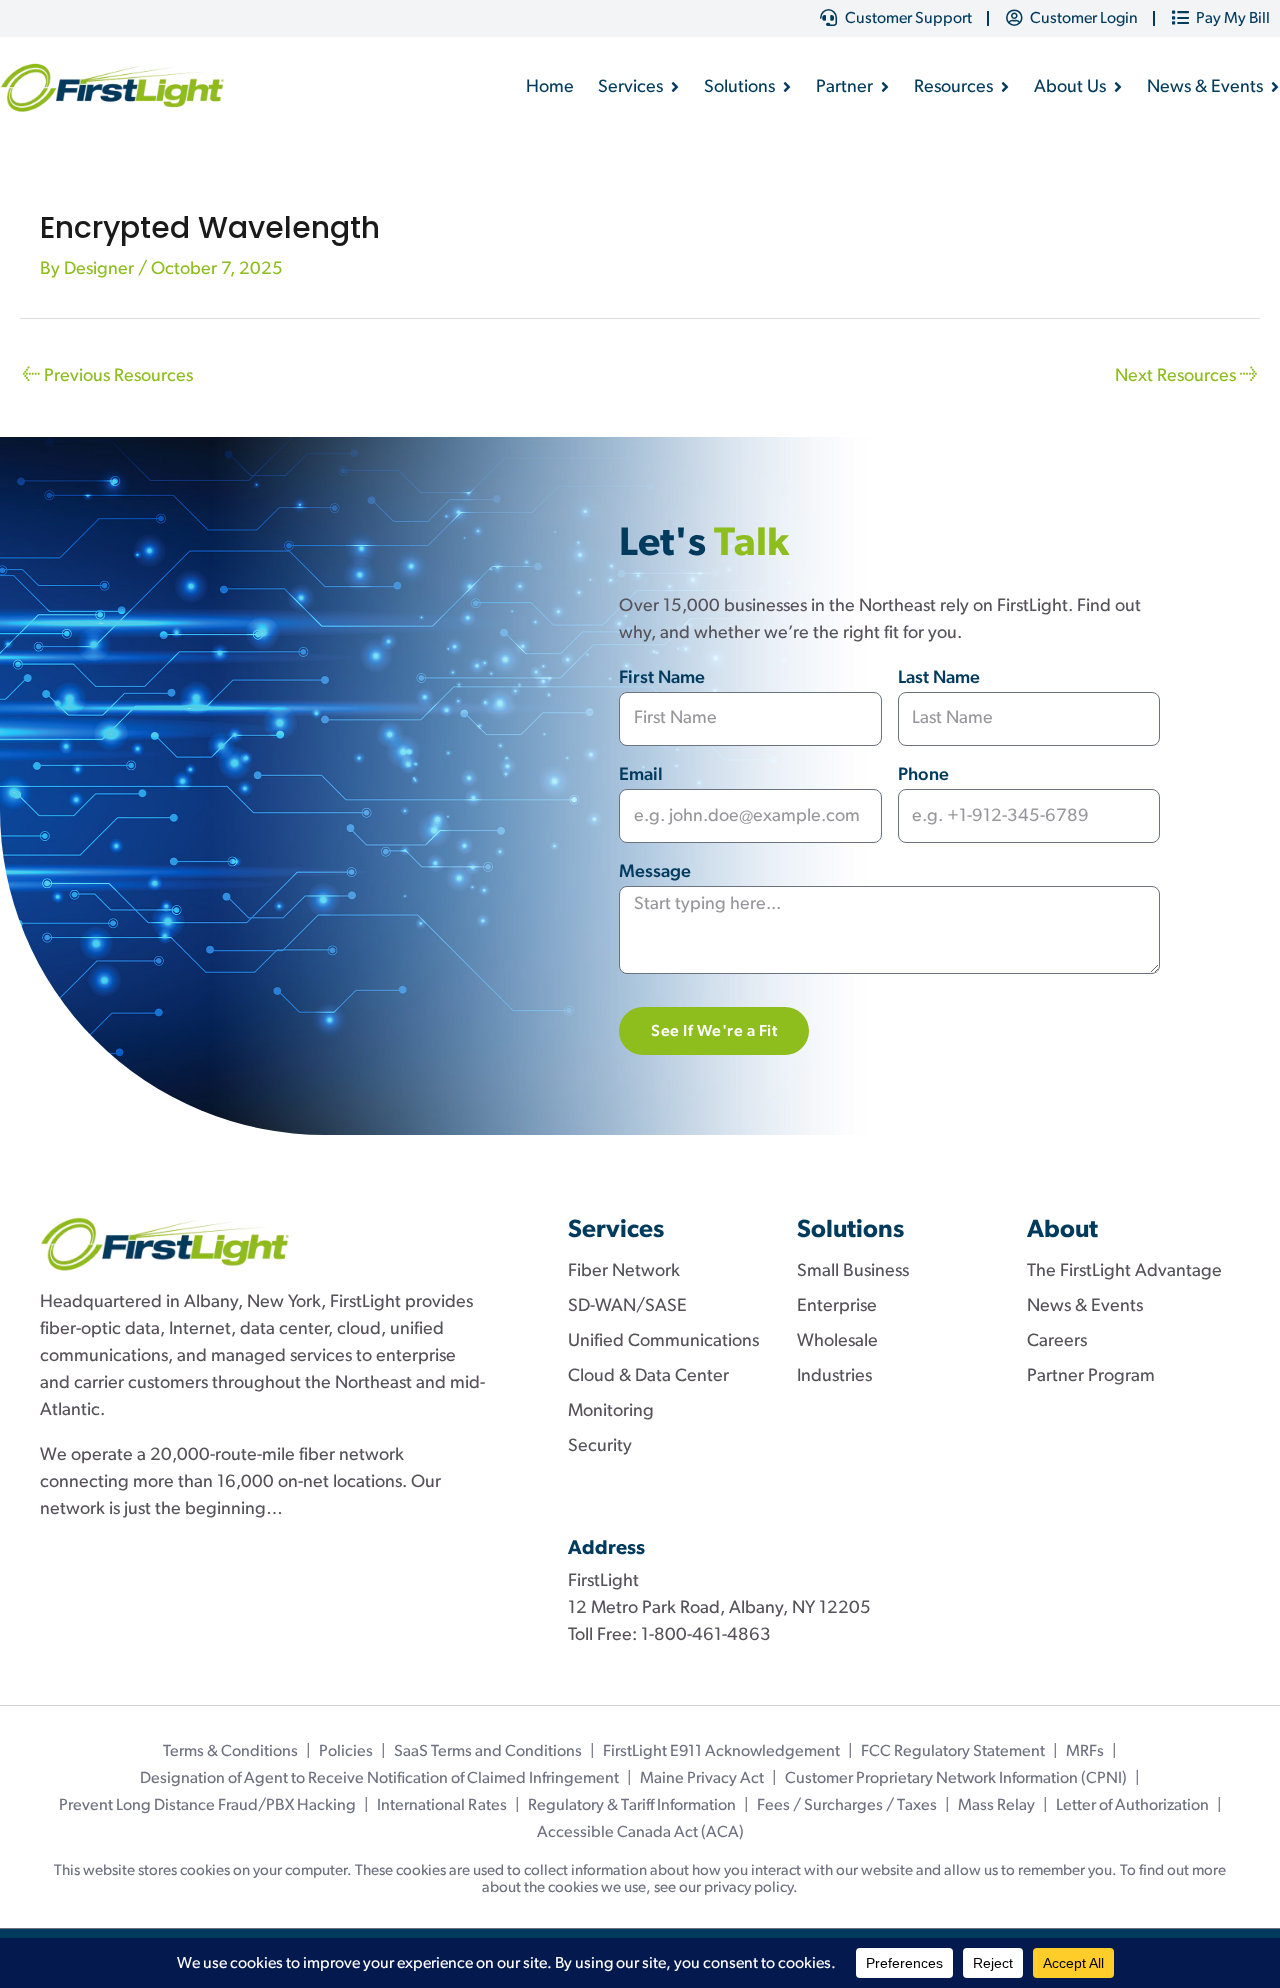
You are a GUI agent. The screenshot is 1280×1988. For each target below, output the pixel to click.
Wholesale (837, 1341)
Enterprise (837, 1306)
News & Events (1085, 1306)
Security (600, 1446)
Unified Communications (663, 1341)
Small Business (853, 1271)
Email (641, 775)
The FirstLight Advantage (1124, 1271)
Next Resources (1186, 376)
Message (655, 872)
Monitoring (611, 1411)
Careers (1057, 1341)
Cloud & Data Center (648, 1376)
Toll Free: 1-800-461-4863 (669, 1635)
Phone (923, 775)
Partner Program (1091, 1376)
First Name (662, 678)
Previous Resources (107, 376)
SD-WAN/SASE (627, 1306)
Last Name (939, 678)
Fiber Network (624, 1271)
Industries (834, 1376)
